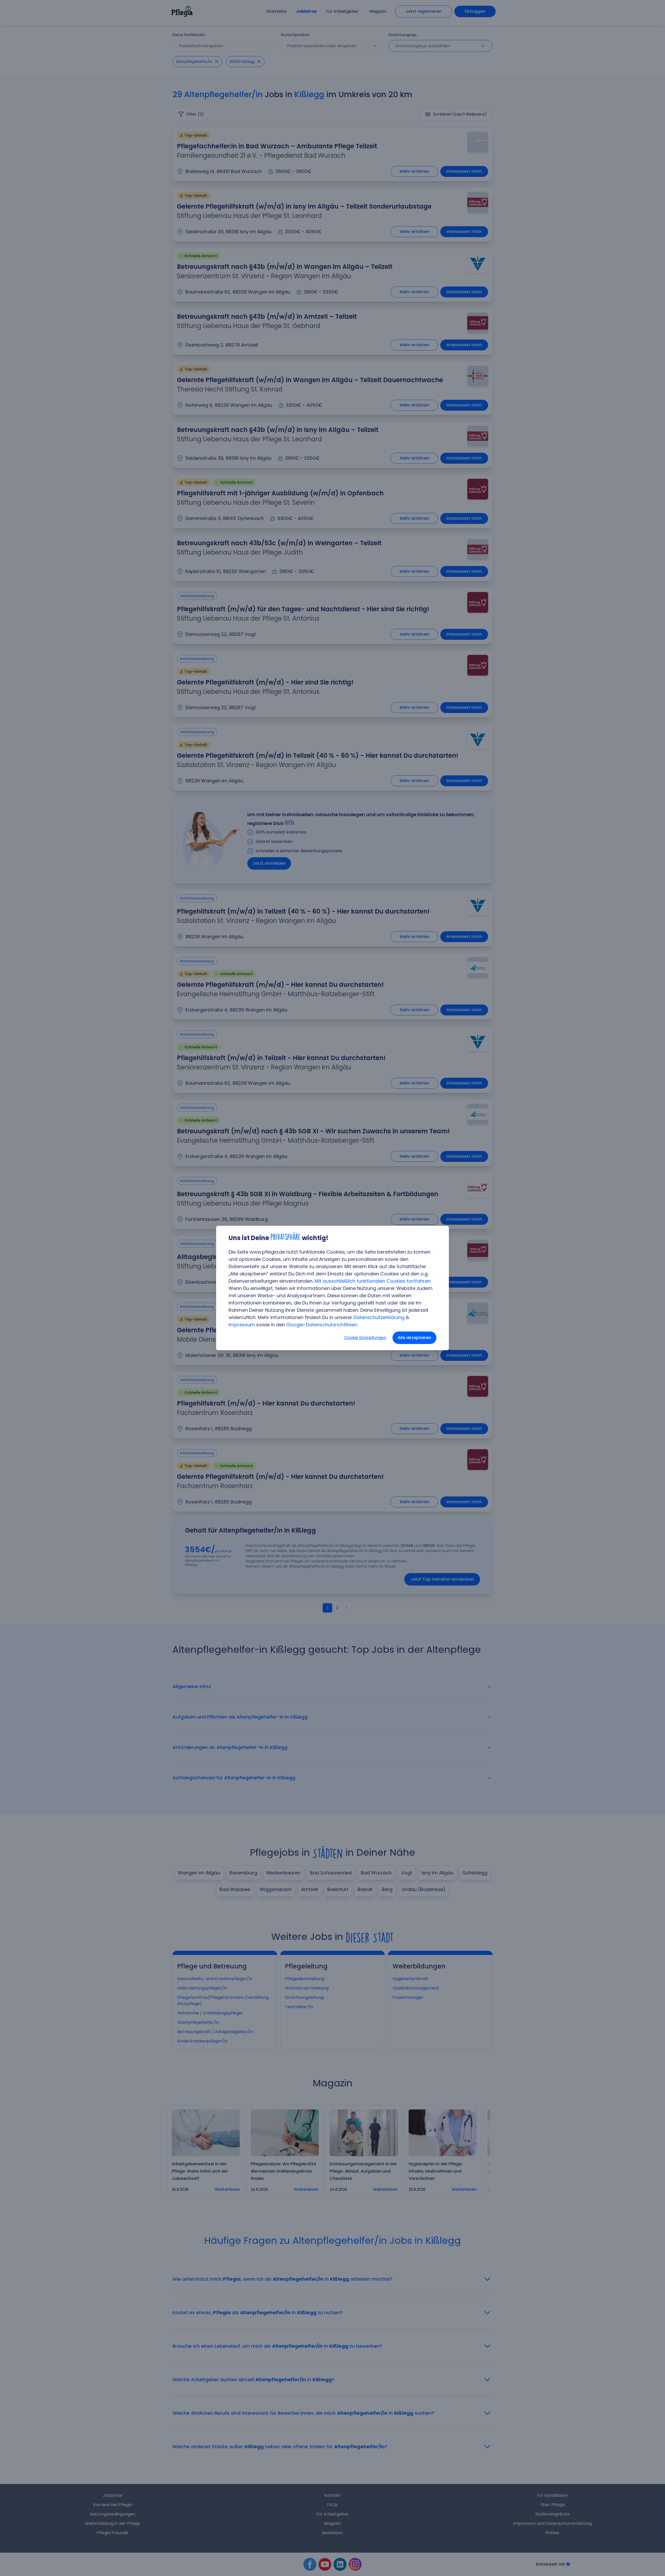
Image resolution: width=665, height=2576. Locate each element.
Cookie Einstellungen (365, 1338)
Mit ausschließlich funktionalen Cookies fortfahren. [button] (373, 1281)
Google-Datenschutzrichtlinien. (322, 1325)
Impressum (242, 1325)
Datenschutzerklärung (379, 1317)
